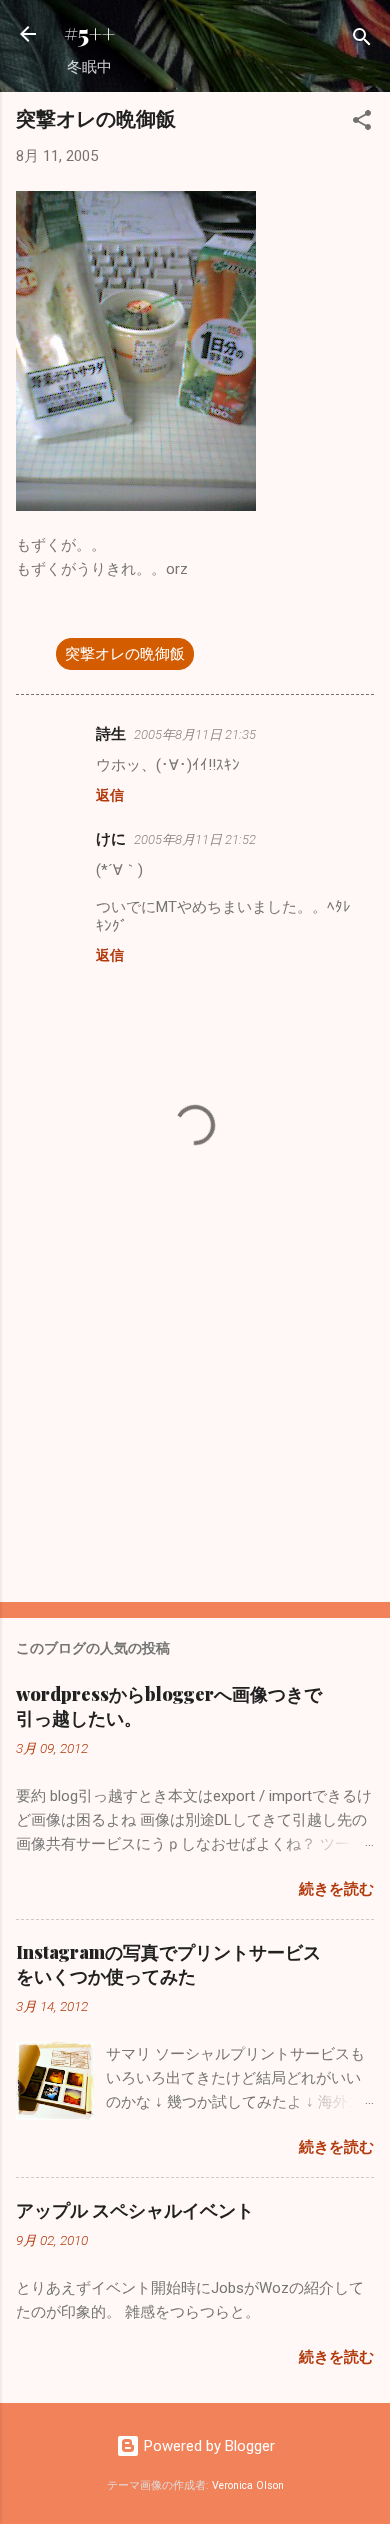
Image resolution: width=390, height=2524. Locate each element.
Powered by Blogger (207, 2446)
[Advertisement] (195, 1430)
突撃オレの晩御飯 (125, 654)
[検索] (362, 40)
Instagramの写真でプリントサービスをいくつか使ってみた (168, 1964)
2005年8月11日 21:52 (195, 839)
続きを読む (336, 1889)
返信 (110, 795)
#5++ (89, 33)
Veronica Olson (248, 2485)
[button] (362, 123)
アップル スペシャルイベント (135, 2210)
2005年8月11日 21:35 (195, 734)
